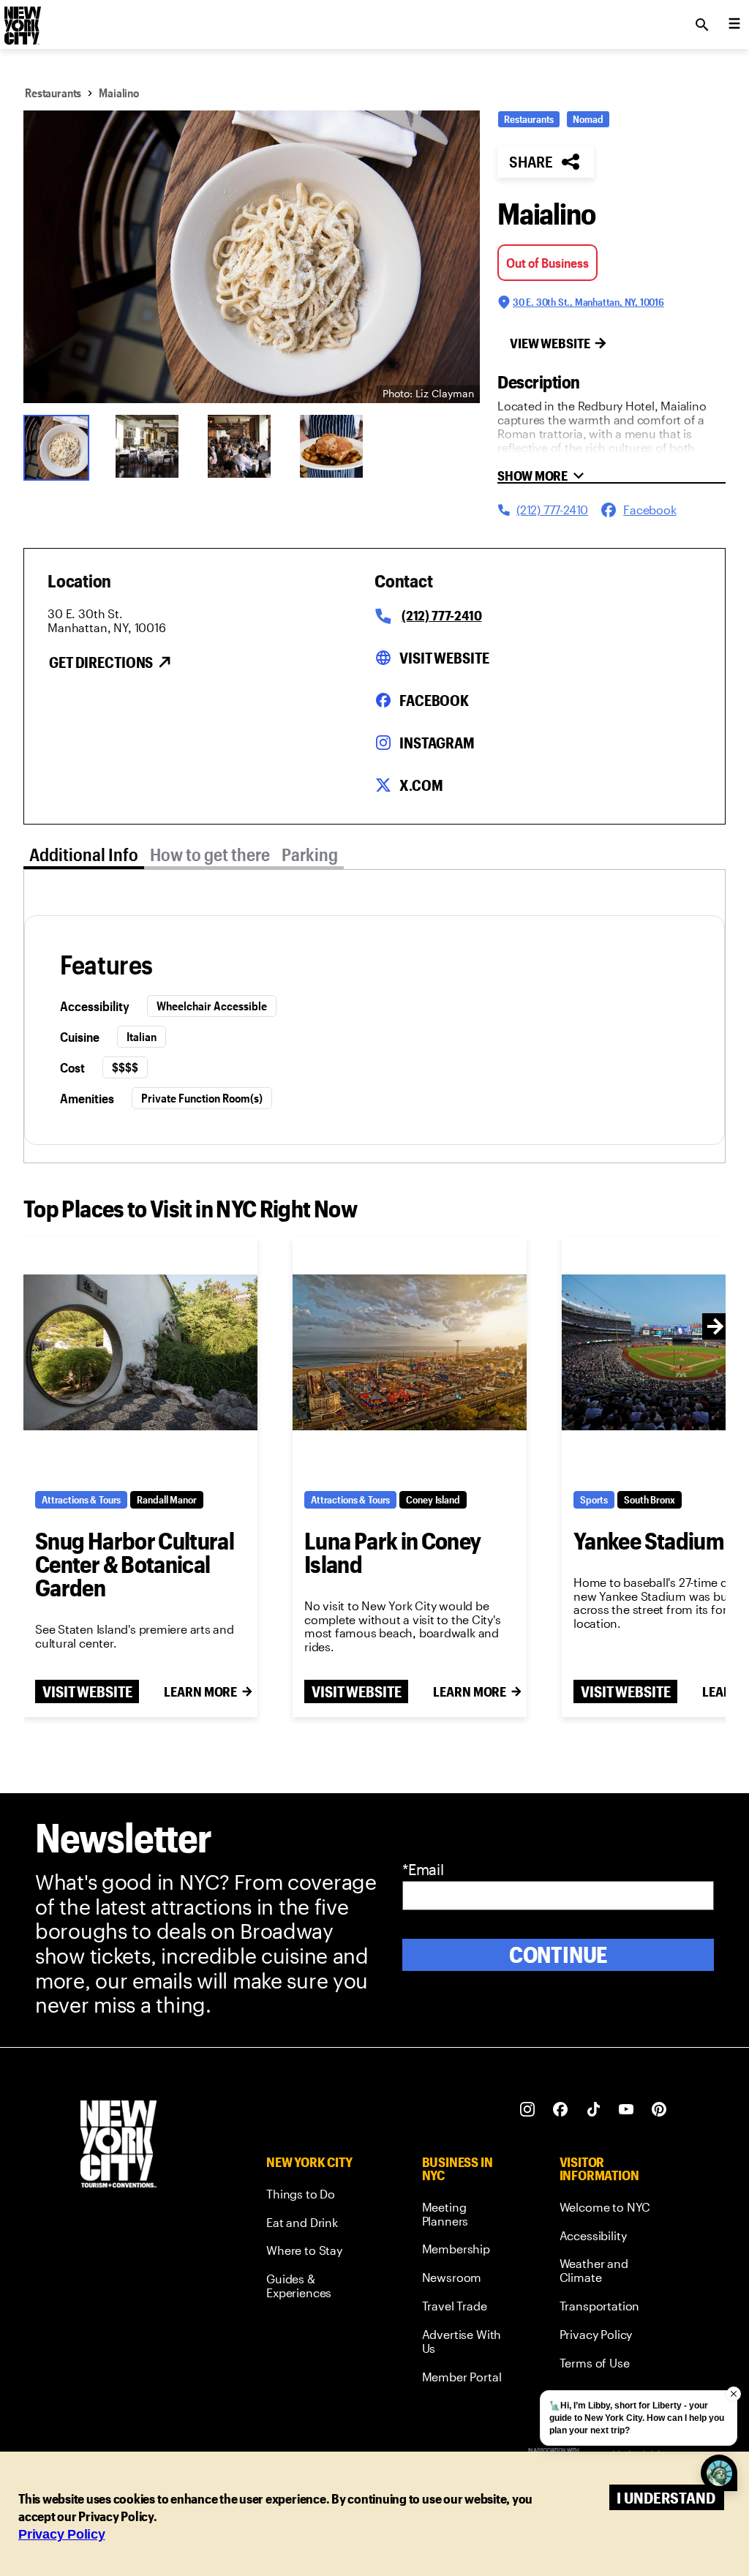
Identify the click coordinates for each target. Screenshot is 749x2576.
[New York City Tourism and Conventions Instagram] (528, 2110)
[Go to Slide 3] (244, 446)
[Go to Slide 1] (60, 446)
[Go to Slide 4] (336, 446)
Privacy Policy (62, 2534)
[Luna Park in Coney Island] (410, 1352)
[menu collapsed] (734, 25)
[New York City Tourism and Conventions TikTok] (594, 2110)
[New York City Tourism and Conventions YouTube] (626, 2110)
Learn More (200, 1691)
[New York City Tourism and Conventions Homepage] (118, 2145)
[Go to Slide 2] (152, 446)
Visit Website (444, 658)
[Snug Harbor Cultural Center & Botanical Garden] (140, 1352)
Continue (558, 1954)
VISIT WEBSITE (87, 1691)
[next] (715, 1326)
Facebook (434, 700)
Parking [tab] (310, 854)
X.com (421, 785)
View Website (550, 343)
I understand (666, 2497)
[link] (317, 2197)
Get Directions (101, 662)
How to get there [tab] (210, 854)
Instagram (437, 743)
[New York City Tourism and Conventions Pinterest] (659, 2110)
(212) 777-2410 (441, 615)
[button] (252, 257)
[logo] (21, 20)
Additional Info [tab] (84, 854)
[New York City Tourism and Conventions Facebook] (561, 2110)
